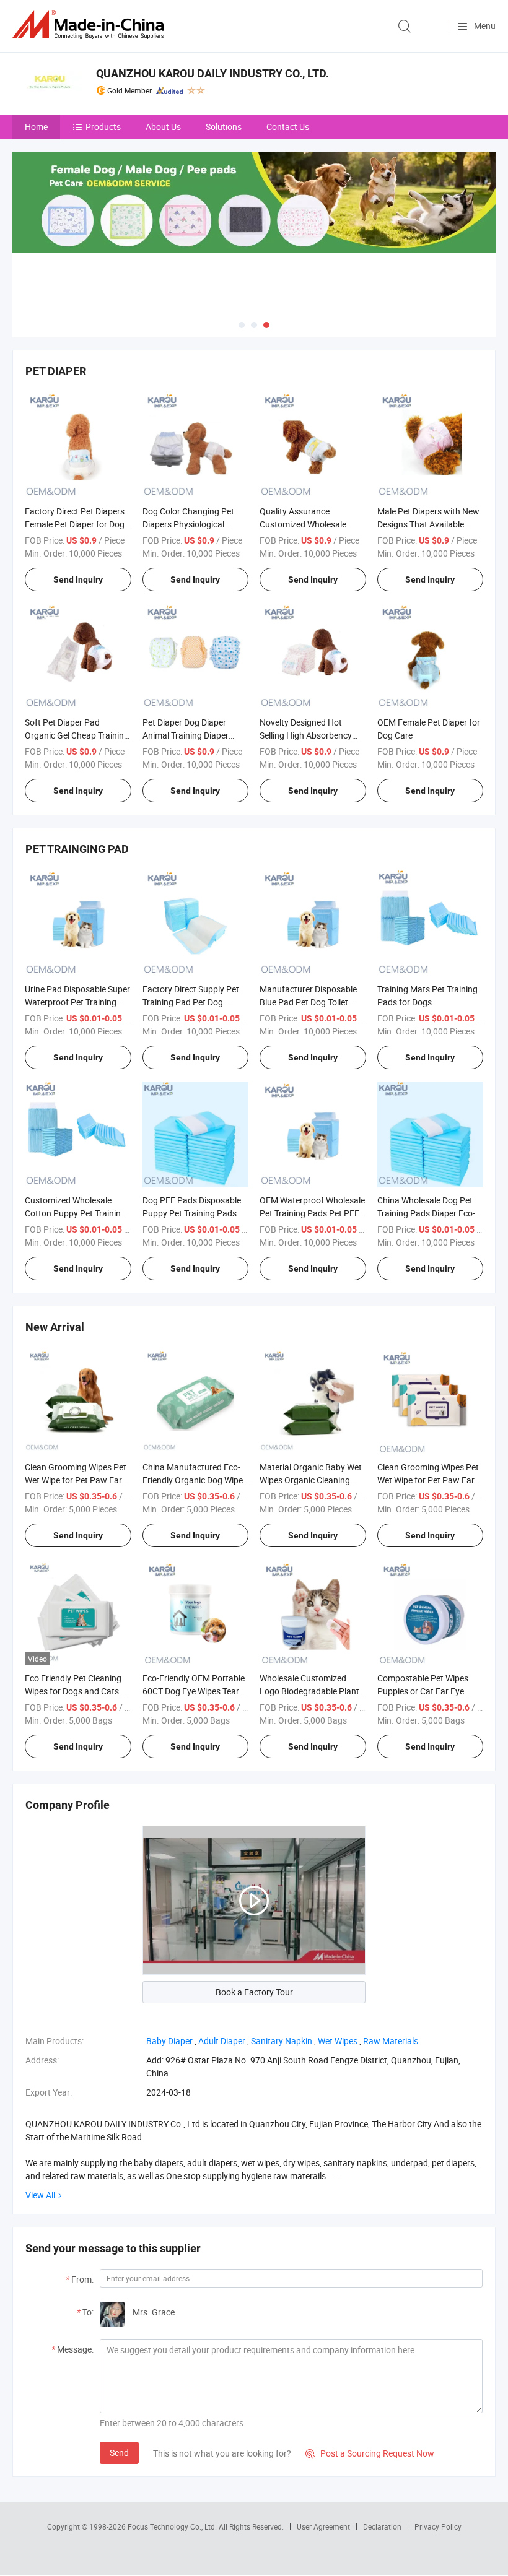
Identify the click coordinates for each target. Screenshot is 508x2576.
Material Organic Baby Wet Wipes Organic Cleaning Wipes (311, 1480)
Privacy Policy (438, 2526)
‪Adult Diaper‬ (222, 2041)
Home (36, 127)
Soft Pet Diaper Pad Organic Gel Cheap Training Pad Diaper (77, 735)
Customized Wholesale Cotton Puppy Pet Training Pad (75, 1213)
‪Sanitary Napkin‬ (282, 2041)
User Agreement (323, 2526)
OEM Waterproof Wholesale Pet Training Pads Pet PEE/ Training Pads (312, 1213)
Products (103, 127)
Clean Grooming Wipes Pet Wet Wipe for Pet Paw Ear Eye (76, 1480)
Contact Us (288, 127)
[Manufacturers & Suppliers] (90, 24)
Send (119, 2452)
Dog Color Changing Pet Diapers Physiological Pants (188, 524)
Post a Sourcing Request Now (370, 2453)
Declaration (382, 2526)
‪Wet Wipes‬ (338, 2041)
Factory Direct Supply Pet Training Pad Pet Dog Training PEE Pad (191, 1002)
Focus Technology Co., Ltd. (173, 2526)
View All (40, 2195)
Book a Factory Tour (254, 1992)
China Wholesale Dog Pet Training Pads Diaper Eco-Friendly (426, 1213)
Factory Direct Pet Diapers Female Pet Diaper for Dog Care (75, 524)
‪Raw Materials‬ (391, 2041)
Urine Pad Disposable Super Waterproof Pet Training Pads (77, 1002)
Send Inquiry (78, 579)
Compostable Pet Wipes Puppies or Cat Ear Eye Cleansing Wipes (423, 1691)
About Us (163, 127)
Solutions (224, 127)
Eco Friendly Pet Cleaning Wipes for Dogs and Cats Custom (73, 1691)
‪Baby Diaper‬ (169, 2041)
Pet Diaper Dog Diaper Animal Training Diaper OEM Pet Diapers (186, 735)
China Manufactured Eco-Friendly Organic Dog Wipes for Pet (195, 1480)
